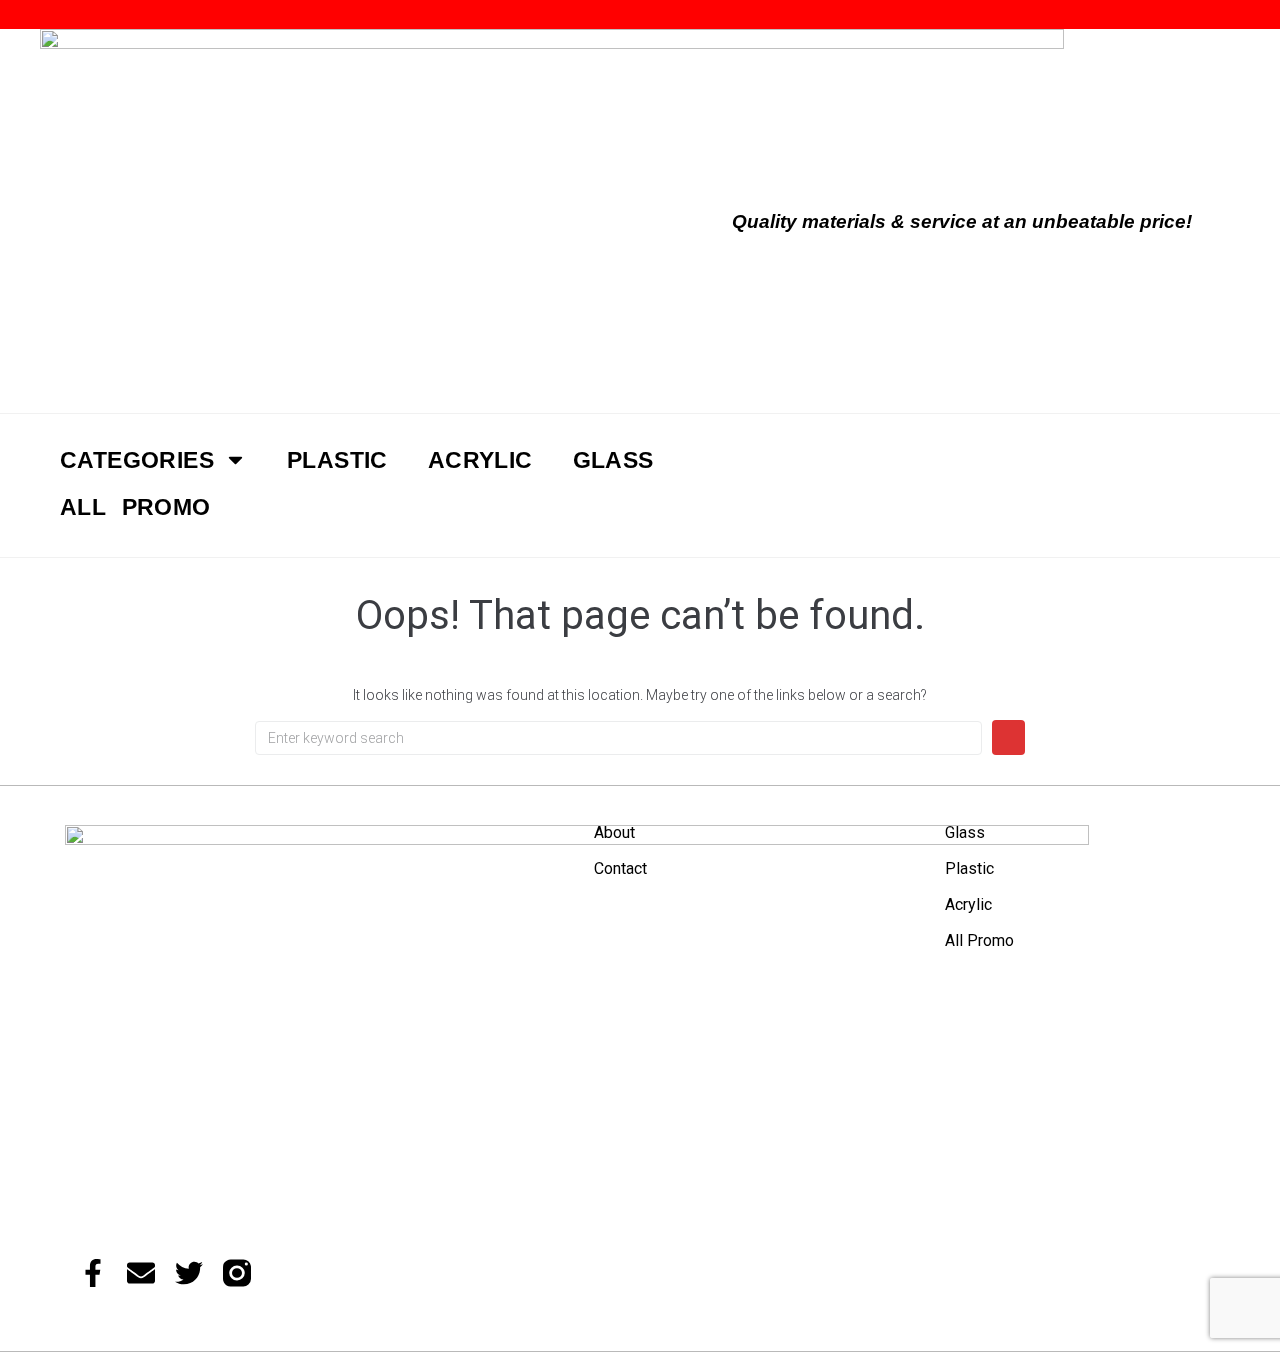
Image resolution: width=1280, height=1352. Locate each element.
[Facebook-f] (93, 1273)
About (614, 832)
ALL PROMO (135, 507)
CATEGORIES (137, 460)
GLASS (613, 460)
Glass (965, 832)
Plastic (969, 868)
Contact (620, 868)
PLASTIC (337, 460)
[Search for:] (618, 738)
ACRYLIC (480, 460)
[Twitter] (189, 1273)
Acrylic (968, 904)
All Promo (979, 940)
